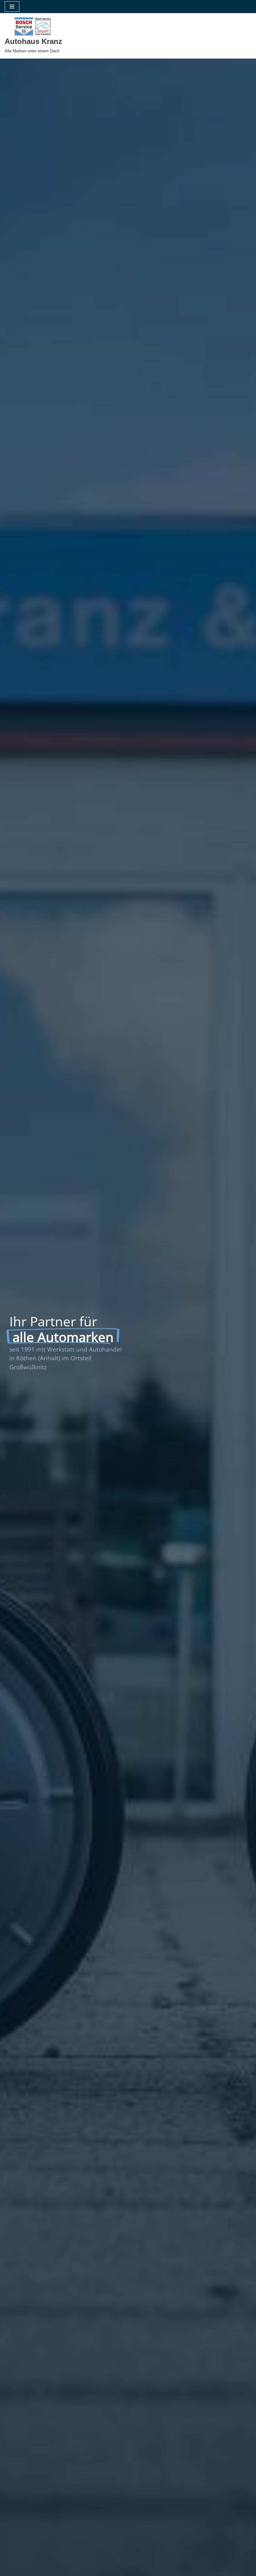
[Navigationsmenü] (12, 7)
